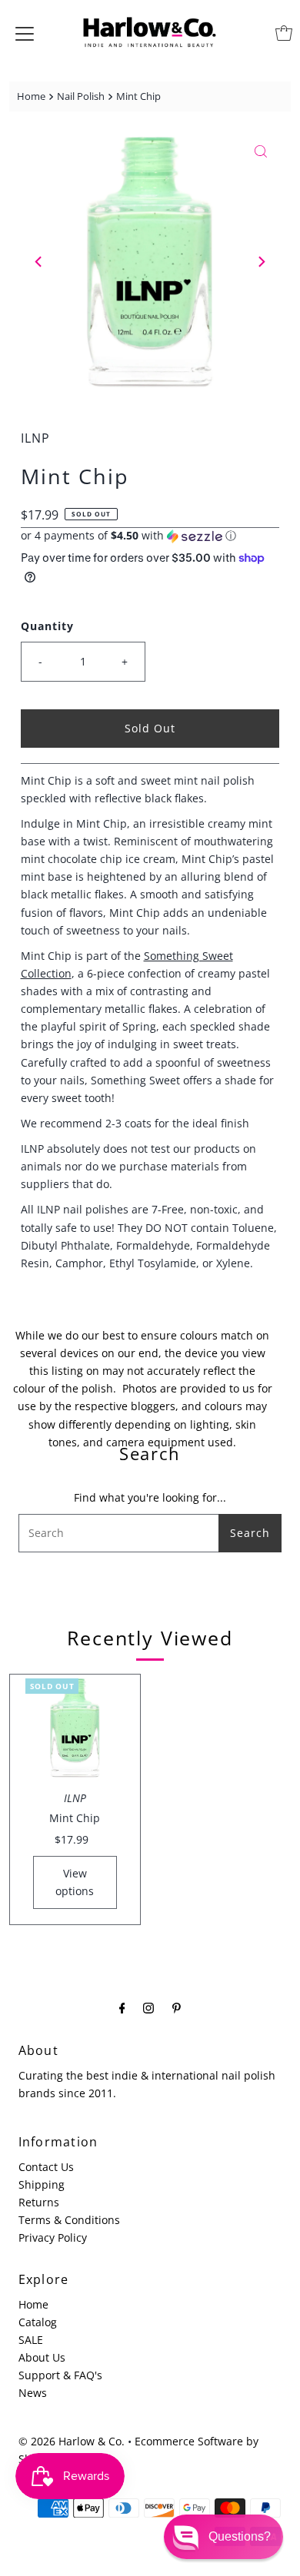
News (33, 2393)
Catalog (38, 2322)
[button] (150, 536)
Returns (39, 2202)
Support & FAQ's (60, 2375)
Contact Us (46, 2167)
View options (75, 1882)
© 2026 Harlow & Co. (72, 2441)
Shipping (42, 2184)
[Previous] (39, 262)
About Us (42, 2357)
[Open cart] (284, 33)
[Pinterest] (177, 2007)
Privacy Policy (53, 2237)
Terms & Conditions (69, 2220)
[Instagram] (148, 2007)
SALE (31, 2340)
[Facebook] (122, 2007)
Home (31, 96)
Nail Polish (81, 96)
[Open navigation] (25, 33)
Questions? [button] (240, 2536)
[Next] (261, 262)
